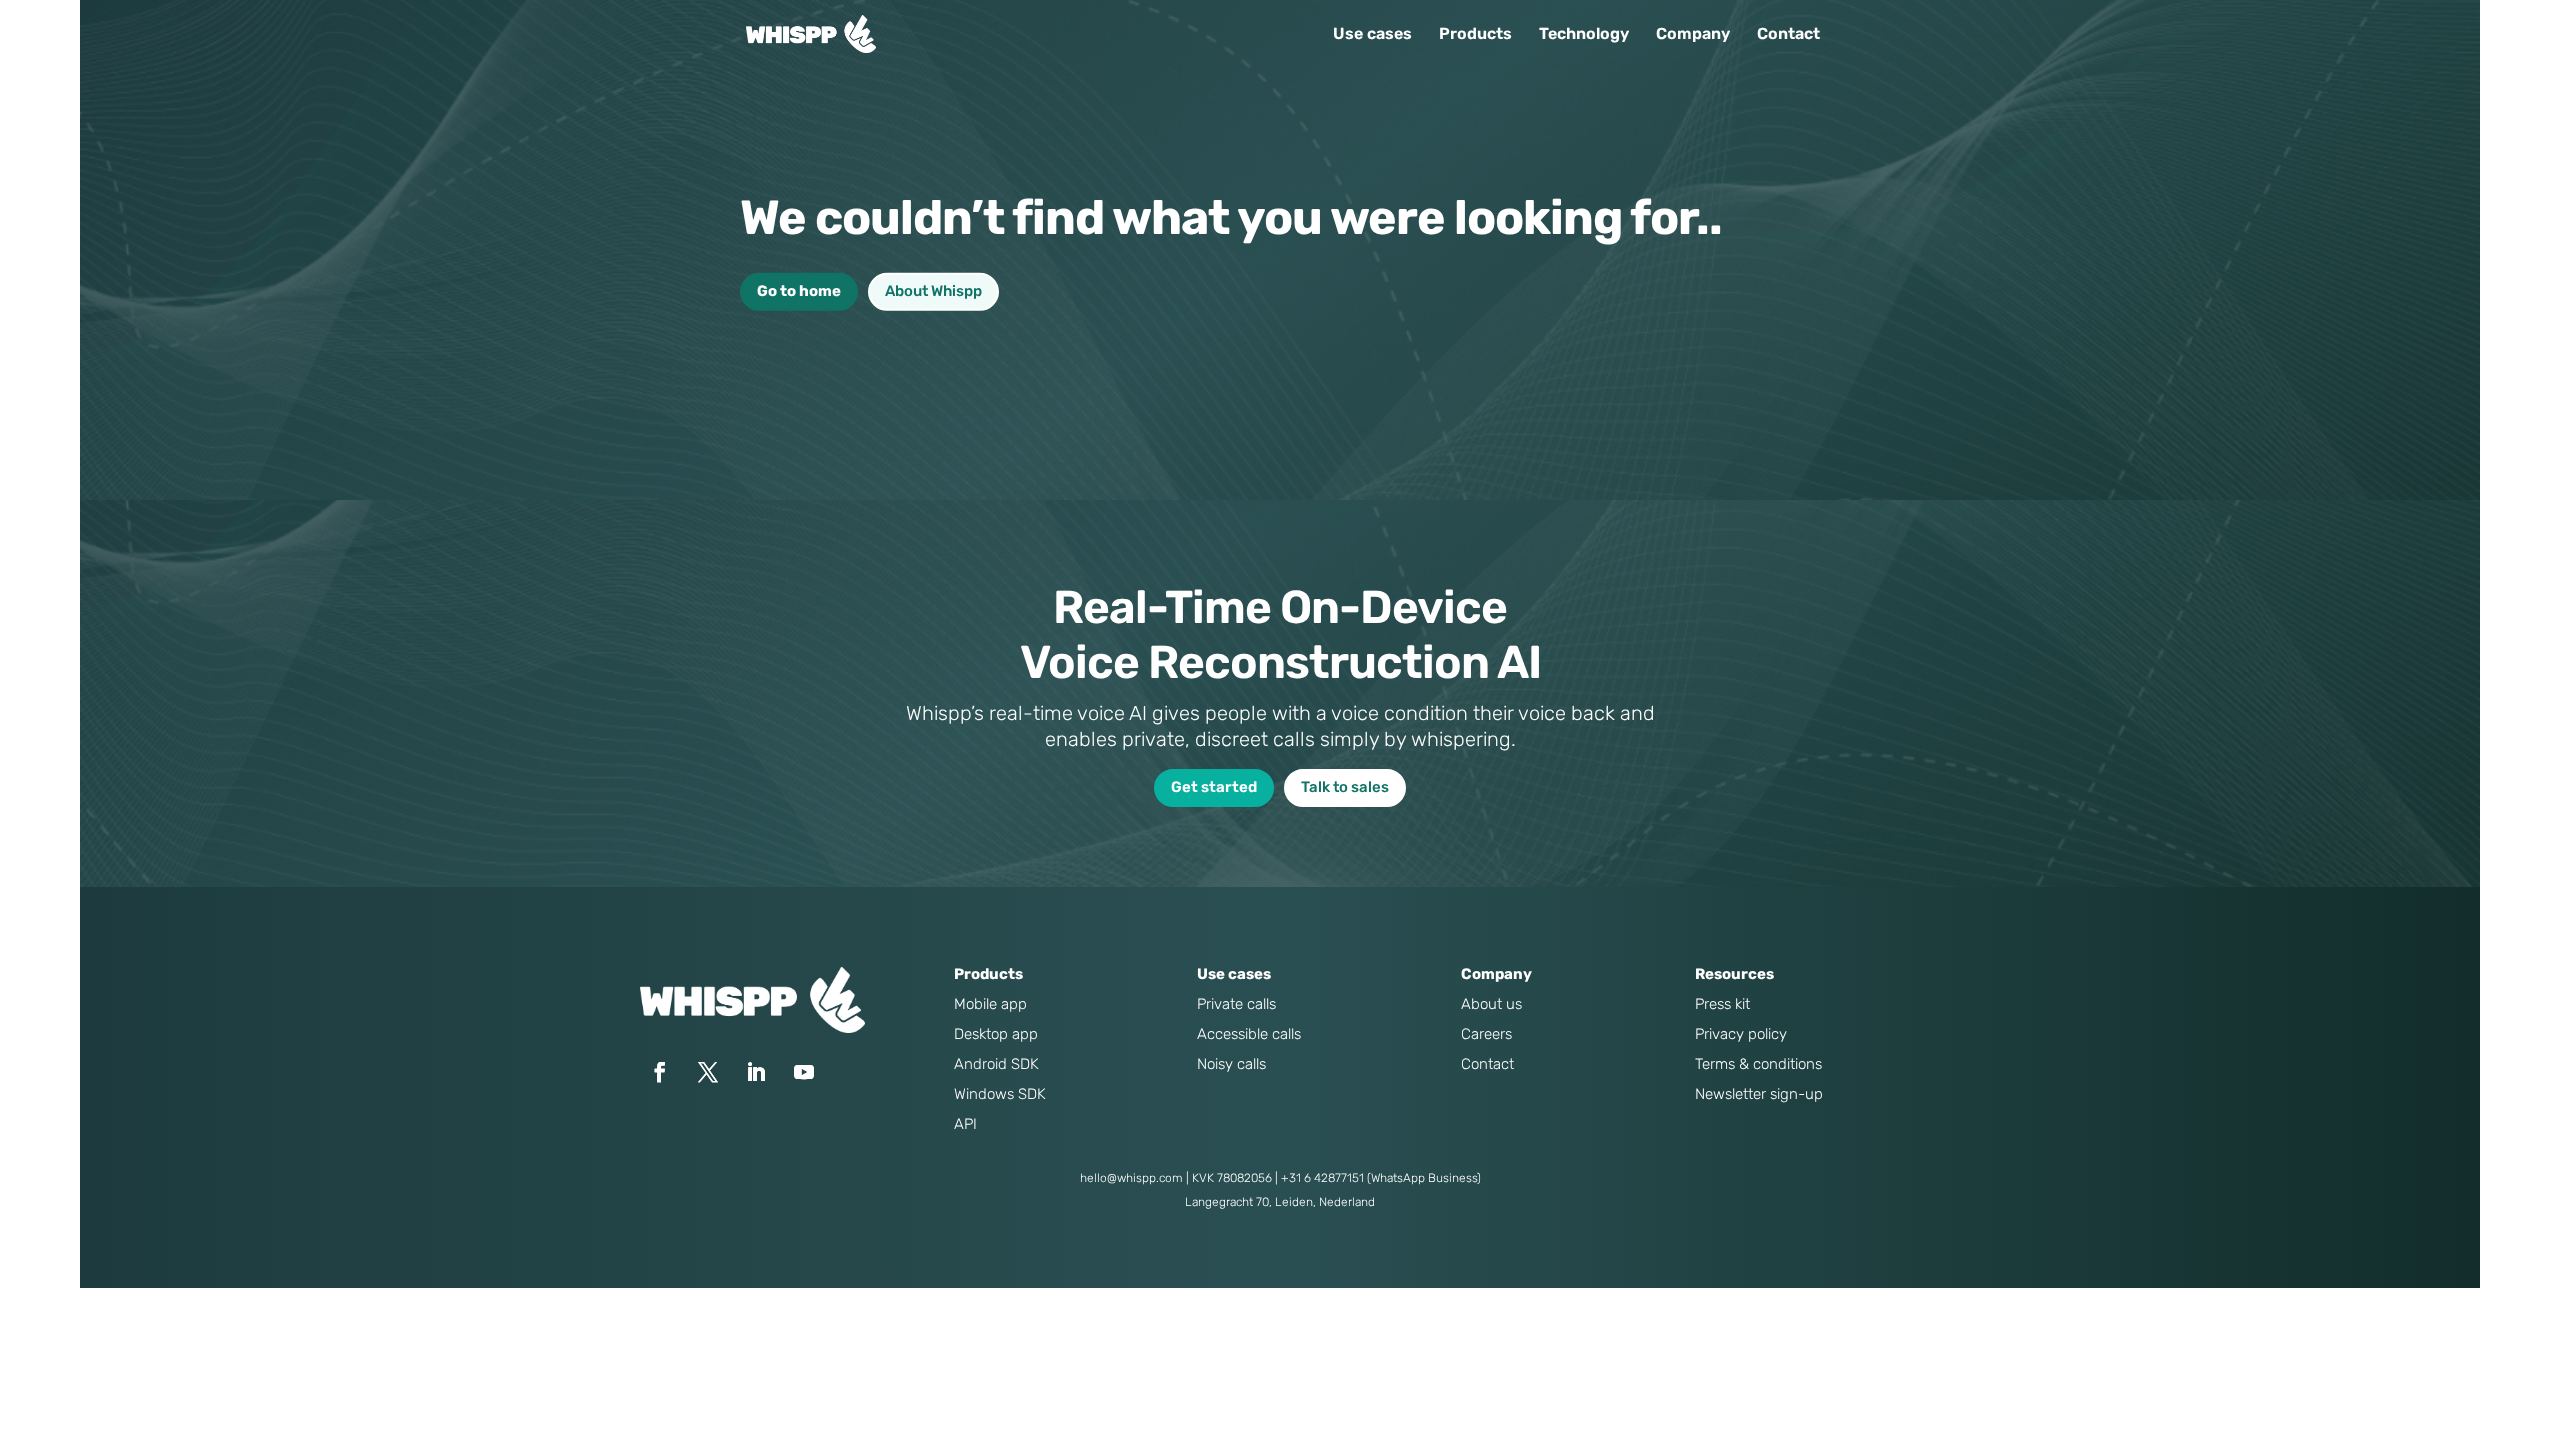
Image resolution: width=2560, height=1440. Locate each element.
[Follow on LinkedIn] (756, 1072)
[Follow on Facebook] (660, 1072)
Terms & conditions (1758, 1064)
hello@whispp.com (1131, 1178)
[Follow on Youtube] (804, 1072)
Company (1693, 35)
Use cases (1372, 35)
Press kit (1722, 1004)
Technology (1584, 35)
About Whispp (933, 291)
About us (1491, 1004)
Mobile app (990, 1004)
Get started (1214, 787)
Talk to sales (1345, 787)
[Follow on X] (708, 1072)
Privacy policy (1741, 1034)
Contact (1788, 35)
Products (1475, 35)
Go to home (799, 291)
